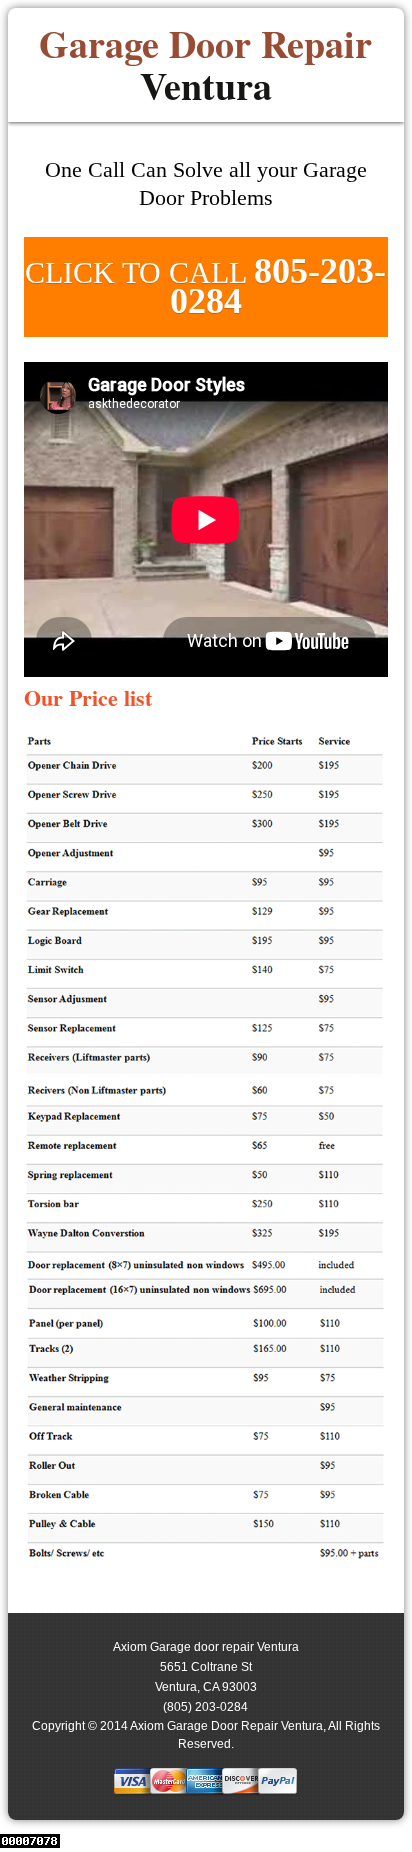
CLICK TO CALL (205, 286)
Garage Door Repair (205, 65)
